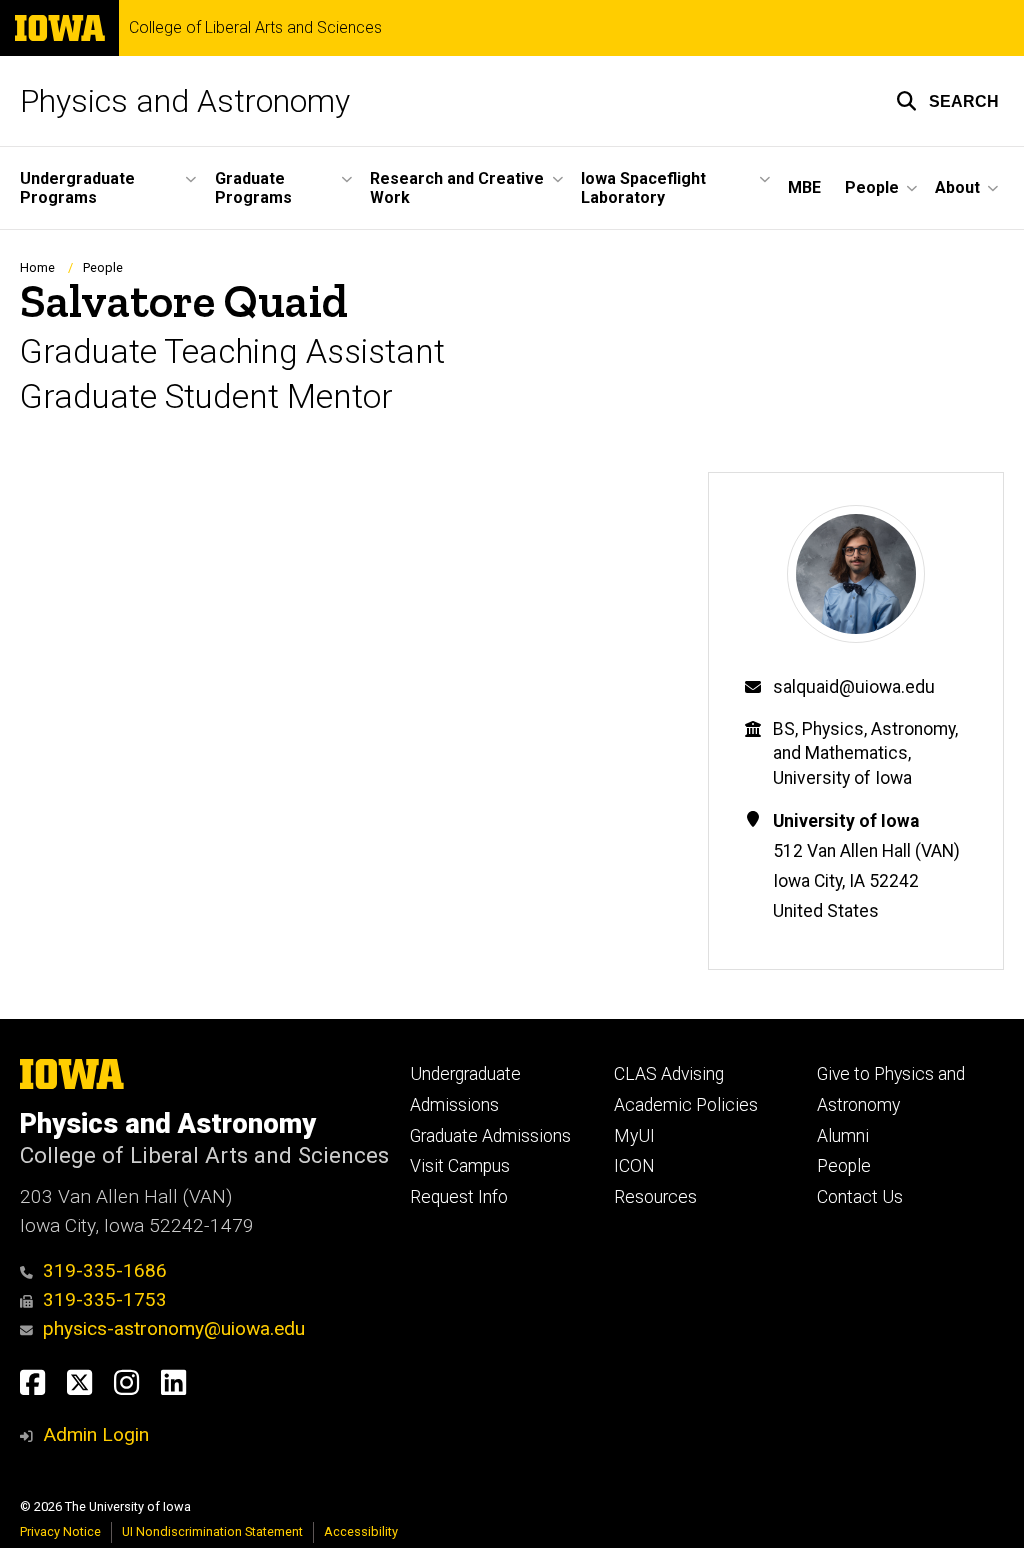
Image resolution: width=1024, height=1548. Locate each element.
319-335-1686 (105, 1270)
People (103, 267)
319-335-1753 (105, 1299)
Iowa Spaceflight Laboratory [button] (643, 188)
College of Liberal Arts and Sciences (255, 28)
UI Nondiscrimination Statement (212, 1531)
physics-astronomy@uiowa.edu (174, 1328)
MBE (804, 187)
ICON (634, 1166)
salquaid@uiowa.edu (854, 687)
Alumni (843, 1136)
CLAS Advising (669, 1074)
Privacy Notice (60, 1531)
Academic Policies (686, 1105)
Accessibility (361, 1531)
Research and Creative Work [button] (457, 188)
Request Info (459, 1197)
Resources (655, 1197)
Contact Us (860, 1197)
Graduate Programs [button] (253, 188)
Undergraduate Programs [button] (77, 188)
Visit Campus (460, 1166)
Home (37, 267)
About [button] (957, 187)
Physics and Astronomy (185, 101)
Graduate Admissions (490, 1136)
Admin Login (96, 1434)
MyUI (634, 1136)
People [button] (872, 187)
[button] (947, 101)
